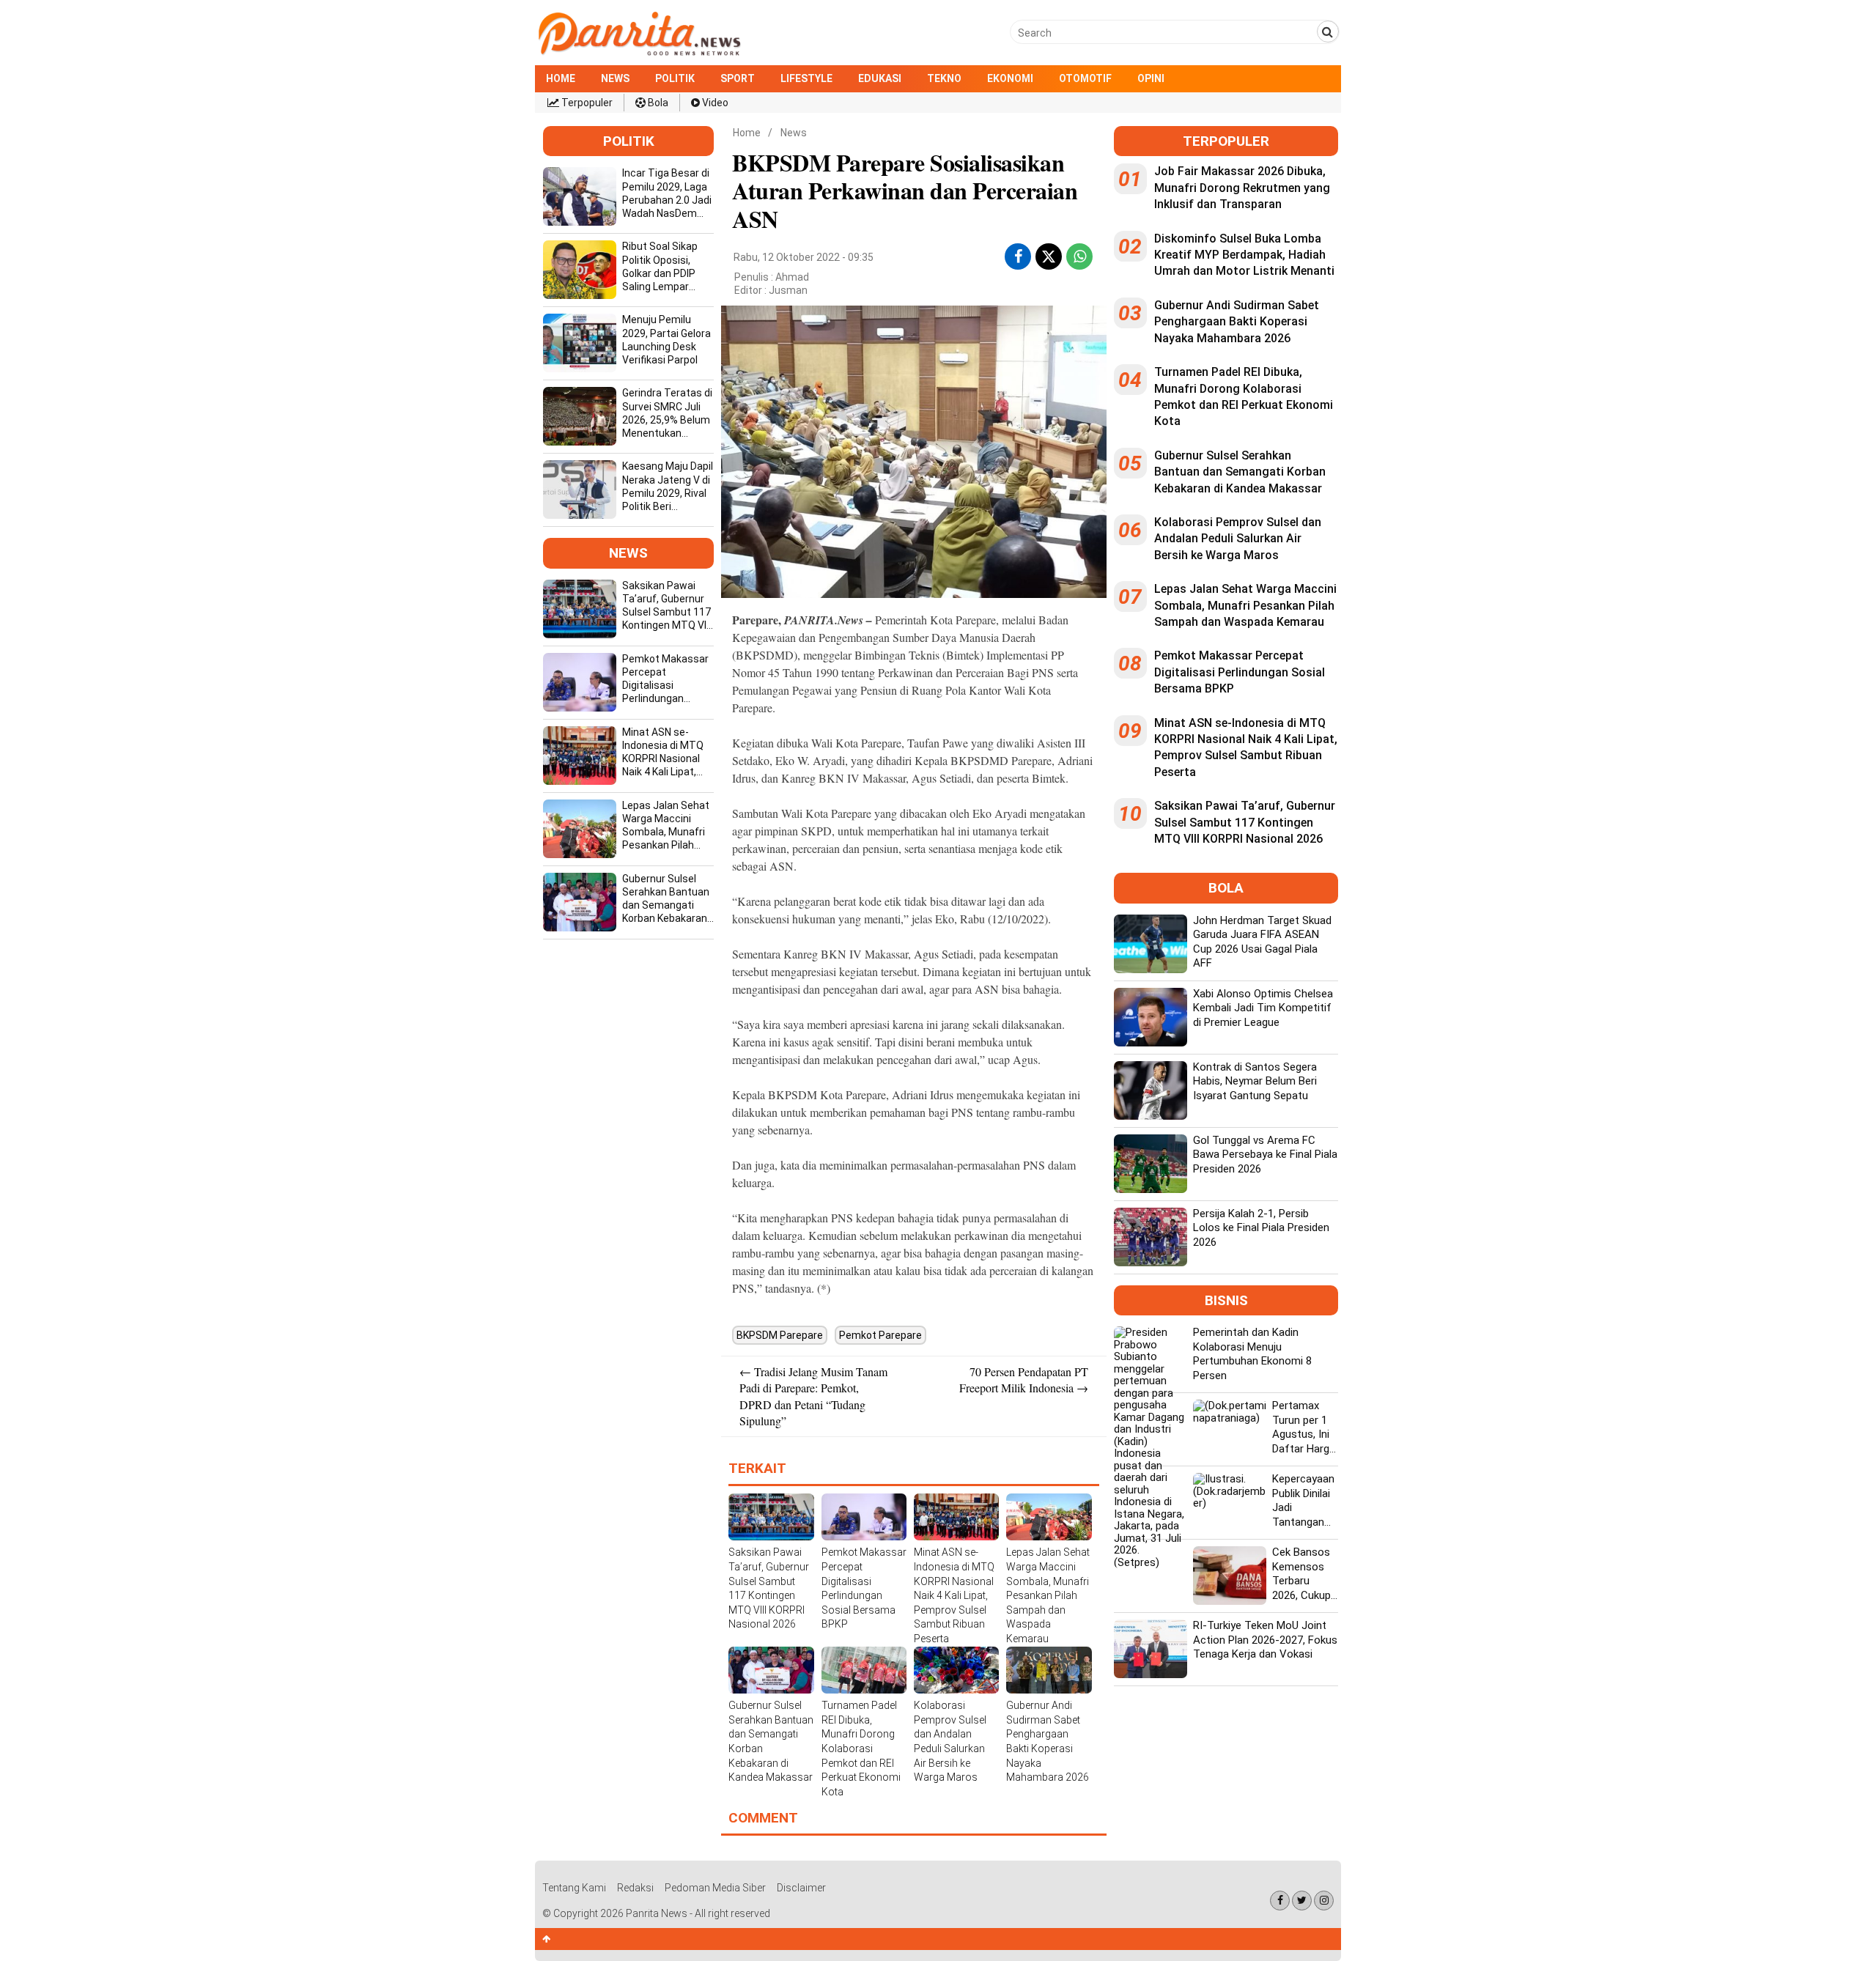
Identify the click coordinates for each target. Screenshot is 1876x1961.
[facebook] (1018, 256)
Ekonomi (1010, 78)
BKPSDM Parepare (780, 1335)
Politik (675, 78)
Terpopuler (586, 103)
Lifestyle (806, 78)
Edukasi (880, 78)
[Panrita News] (639, 54)
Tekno (944, 78)
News (615, 78)
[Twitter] (1302, 1901)
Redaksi (635, 1888)
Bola (657, 103)
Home (561, 78)
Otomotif (1085, 78)
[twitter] (1049, 259)
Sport (738, 78)
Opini (1151, 78)
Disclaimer (801, 1888)
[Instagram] (1324, 1901)
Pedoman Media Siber (715, 1888)
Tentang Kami (574, 1888)
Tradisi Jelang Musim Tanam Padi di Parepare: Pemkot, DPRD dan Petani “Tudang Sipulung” (813, 1396)
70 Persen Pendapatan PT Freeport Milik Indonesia (1024, 1380)
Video (714, 103)
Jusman (788, 290)
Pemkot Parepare (880, 1335)
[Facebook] (1280, 1901)
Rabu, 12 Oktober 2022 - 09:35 (804, 257)
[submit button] (1328, 32)
